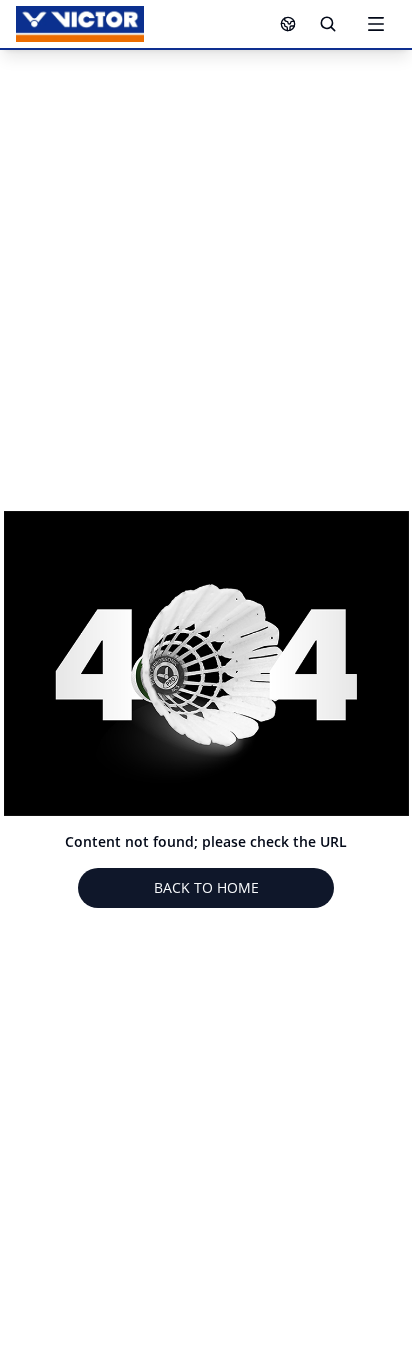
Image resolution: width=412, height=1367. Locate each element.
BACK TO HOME (206, 887)
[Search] (328, 24)
